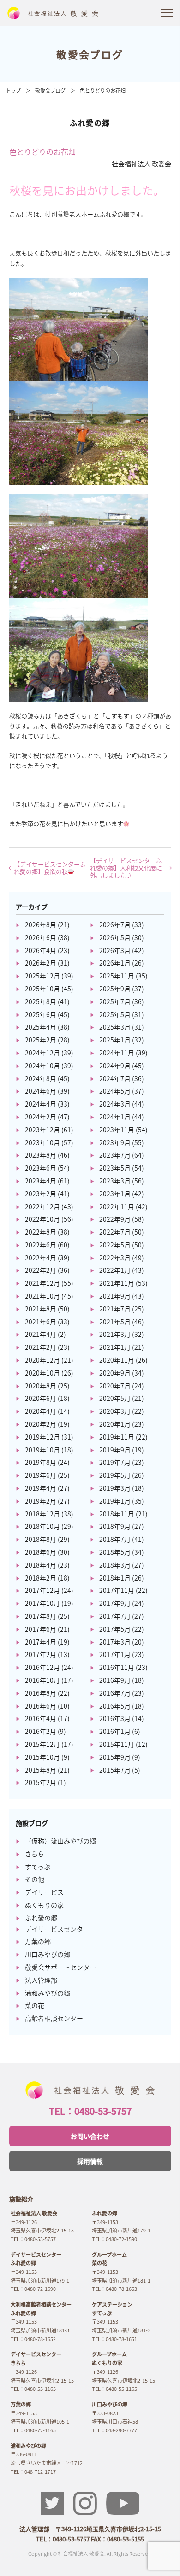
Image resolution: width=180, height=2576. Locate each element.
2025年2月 (41, 1040)
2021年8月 (41, 1309)
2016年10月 (42, 1680)
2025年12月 (42, 976)
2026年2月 (41, 963)
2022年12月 (42, 1206)
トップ (13, 90)
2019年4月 (41, 1488)
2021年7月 (115, 1309)
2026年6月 (41, 937)
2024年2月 (41, 1117)
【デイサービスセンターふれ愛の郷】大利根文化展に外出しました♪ (126, 868)
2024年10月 (42, 1066)
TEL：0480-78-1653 (114, 2289)
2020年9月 (115, 1373)
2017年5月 (115, 1629)
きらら (35, 1854)
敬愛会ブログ (50, 90)
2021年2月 (41, 1347)
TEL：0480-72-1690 (33, 2289)
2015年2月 (41, 1782)
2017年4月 (41, 1642)
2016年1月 (115, 1731)
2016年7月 (115, 1693)
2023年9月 (115, 1142)
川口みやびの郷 (48, 1954)
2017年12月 (42, 1590)
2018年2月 (41, 1578)
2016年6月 (41, 1706)
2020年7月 (115, 1386)
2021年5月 (115, 1322)
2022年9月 (115, 1219)
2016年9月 (115, 1680)
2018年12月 (42, 1514)
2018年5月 (115, 1552)
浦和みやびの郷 (48, 1993)
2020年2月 (41, 1424)
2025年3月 (115, 1027)
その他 (35, 1879)
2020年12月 (42, 1360)
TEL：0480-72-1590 (114, 2239)
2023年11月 (117, 1130)
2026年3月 (115, 950)
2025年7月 (115, 1001)
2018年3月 (115, 1565)
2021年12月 (42, 1283)
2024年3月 (115, 1104)
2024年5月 (115, 1091)
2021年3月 (115, 1334)
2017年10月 (42, 1603)
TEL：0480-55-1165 (33, 2389)
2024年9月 (115, 1066)
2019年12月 (42, 1437)
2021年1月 (115, 1347)
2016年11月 (117, 1667)
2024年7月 (115, 1078)
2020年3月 (115, 1411)
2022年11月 (117, 1206)
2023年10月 (42, 1142)
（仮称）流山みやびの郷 (60, 1841)
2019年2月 (41, 1501)
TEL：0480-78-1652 (33, 2339)
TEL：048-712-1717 (33, 2471)
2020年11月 (117, 1360)
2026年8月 (41, 925)
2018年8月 (41, 1539)
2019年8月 (41, 1462)
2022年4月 (41, 1258)
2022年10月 (42, 1219)
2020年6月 (41, 1398)
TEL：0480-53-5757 (90, 2111)
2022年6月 (41, 1245)
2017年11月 (117, 1590)
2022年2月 (41, 1270)
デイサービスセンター (57, 1929)
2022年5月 (115, 1245)
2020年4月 (41, 1411)
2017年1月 (115, 1654)
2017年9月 (115, 1603)
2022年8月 (41, 1232)
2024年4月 (41, 1104)
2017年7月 (115, 1616)
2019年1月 (115, 1501)
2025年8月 (41, 1001)
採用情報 (90, 2161)
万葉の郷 (38, 1941)
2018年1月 (115, 1578)
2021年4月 (41, 1334)
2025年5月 (115, 1014)
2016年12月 (42, 1667)
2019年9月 (115, 1450)
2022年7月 (115, 1232)
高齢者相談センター (54, 2018)
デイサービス (44, 1892)
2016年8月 (41, 1693)
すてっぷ (38, 1867)
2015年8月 (41, 1770)
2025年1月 (115, 1040)
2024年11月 (117, 1053)
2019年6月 (41, 1475)
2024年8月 (41, 1078)
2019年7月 (115, 1462)
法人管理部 (41, 1980)
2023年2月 (41, 1194)
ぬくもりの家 (44, 1905)
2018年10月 (42, 1526)
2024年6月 (41, 1091)
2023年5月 (115, 1168)
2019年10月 (42, 1450)
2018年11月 (117, 1514)
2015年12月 (42, 1744)
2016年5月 (115, 1706)
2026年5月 (115, 937)
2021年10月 (42, 1296)
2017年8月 (41, 1616)
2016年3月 (115, 1718)
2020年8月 (41, 1386)
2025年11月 (117, 976)
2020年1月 (115, 1424)
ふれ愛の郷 (41, 1918)
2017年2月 (41, 1654)
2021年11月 (117, 1283)
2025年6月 (41, 1014)
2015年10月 (42, 1757)
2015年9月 (115, 1757)
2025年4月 (41, 1027)
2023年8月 (41, 1155)
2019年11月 (117, 1437)
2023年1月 (115, 1194)
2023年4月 (41, 1181)
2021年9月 (115, 1296)
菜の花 (35, 2005)
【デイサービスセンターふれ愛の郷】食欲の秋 (50, 868)
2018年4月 (41, 1565)
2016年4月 (41, 1718)
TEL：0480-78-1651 (114, 2339)
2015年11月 (117, 1744)
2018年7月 (115, 1539)
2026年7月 (115, 925)
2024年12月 (42, 1053)
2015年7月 (115, 1770)
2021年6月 (41, 1322)
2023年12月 (42, 1130)
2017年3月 (115, 1642)
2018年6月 (41, 1552)
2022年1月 (115, 1270)
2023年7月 (115, 1155)
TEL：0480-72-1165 (33, 2430)
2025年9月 (115, 989)
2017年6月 (41, 1629)
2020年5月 (115, 1398)
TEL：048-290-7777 (114, 2430)
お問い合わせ (90, 2136)
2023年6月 (41, 1168)
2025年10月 (42, 989)
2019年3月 (115, 1488)
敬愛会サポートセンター (60, 1967)
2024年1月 (115, 1117)
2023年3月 (115, 1181)
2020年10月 (42, 1373)
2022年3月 (115, 1258)
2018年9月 (115, 1526)
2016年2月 (41, 1731)
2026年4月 (41, 950)
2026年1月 (115, 963)
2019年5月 (115, 1475)
